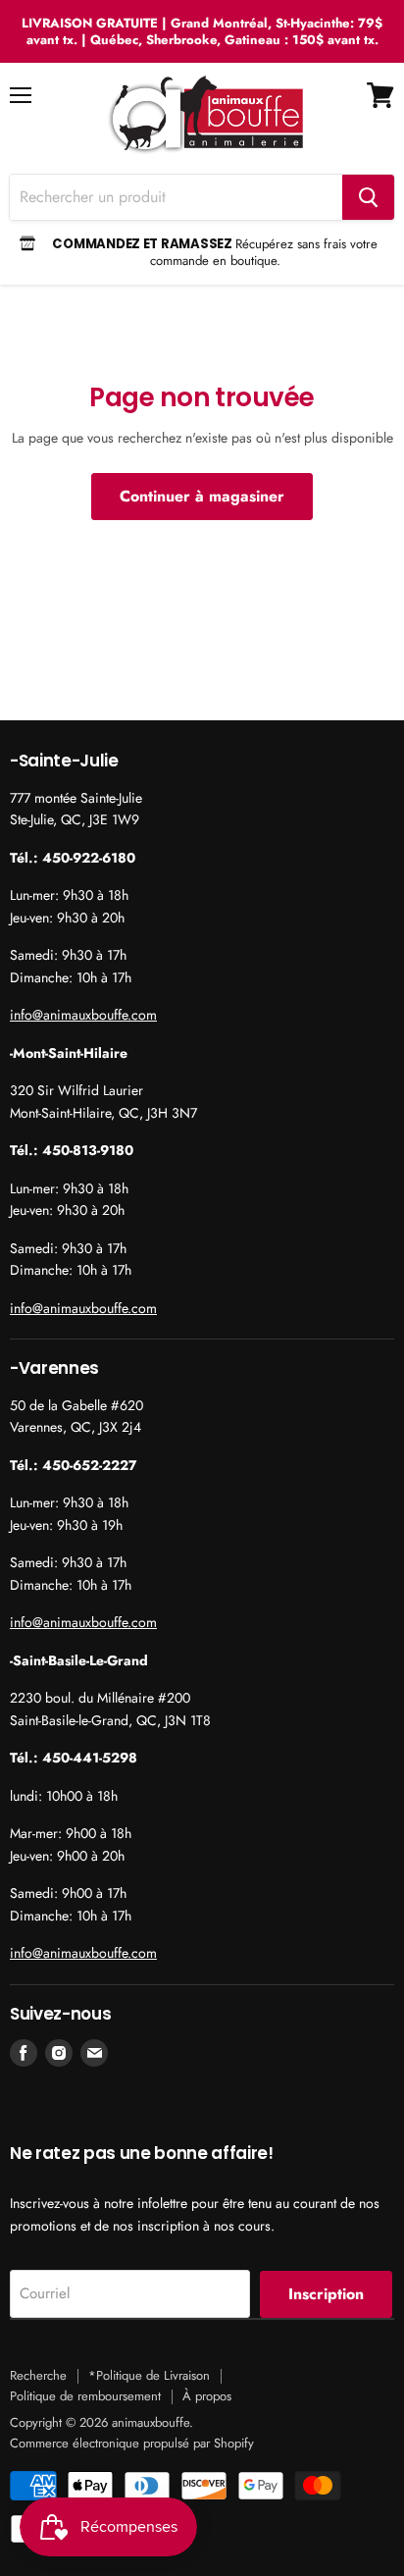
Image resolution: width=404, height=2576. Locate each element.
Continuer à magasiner (202, 496)
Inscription (326, 2294)
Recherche (38, 2375)
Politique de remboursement (85, 2396)
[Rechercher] (368, 197)
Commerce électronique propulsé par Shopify (132, 2443)
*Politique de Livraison (149, 2375)
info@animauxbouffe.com (83, 1015)
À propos (207, 2396)
